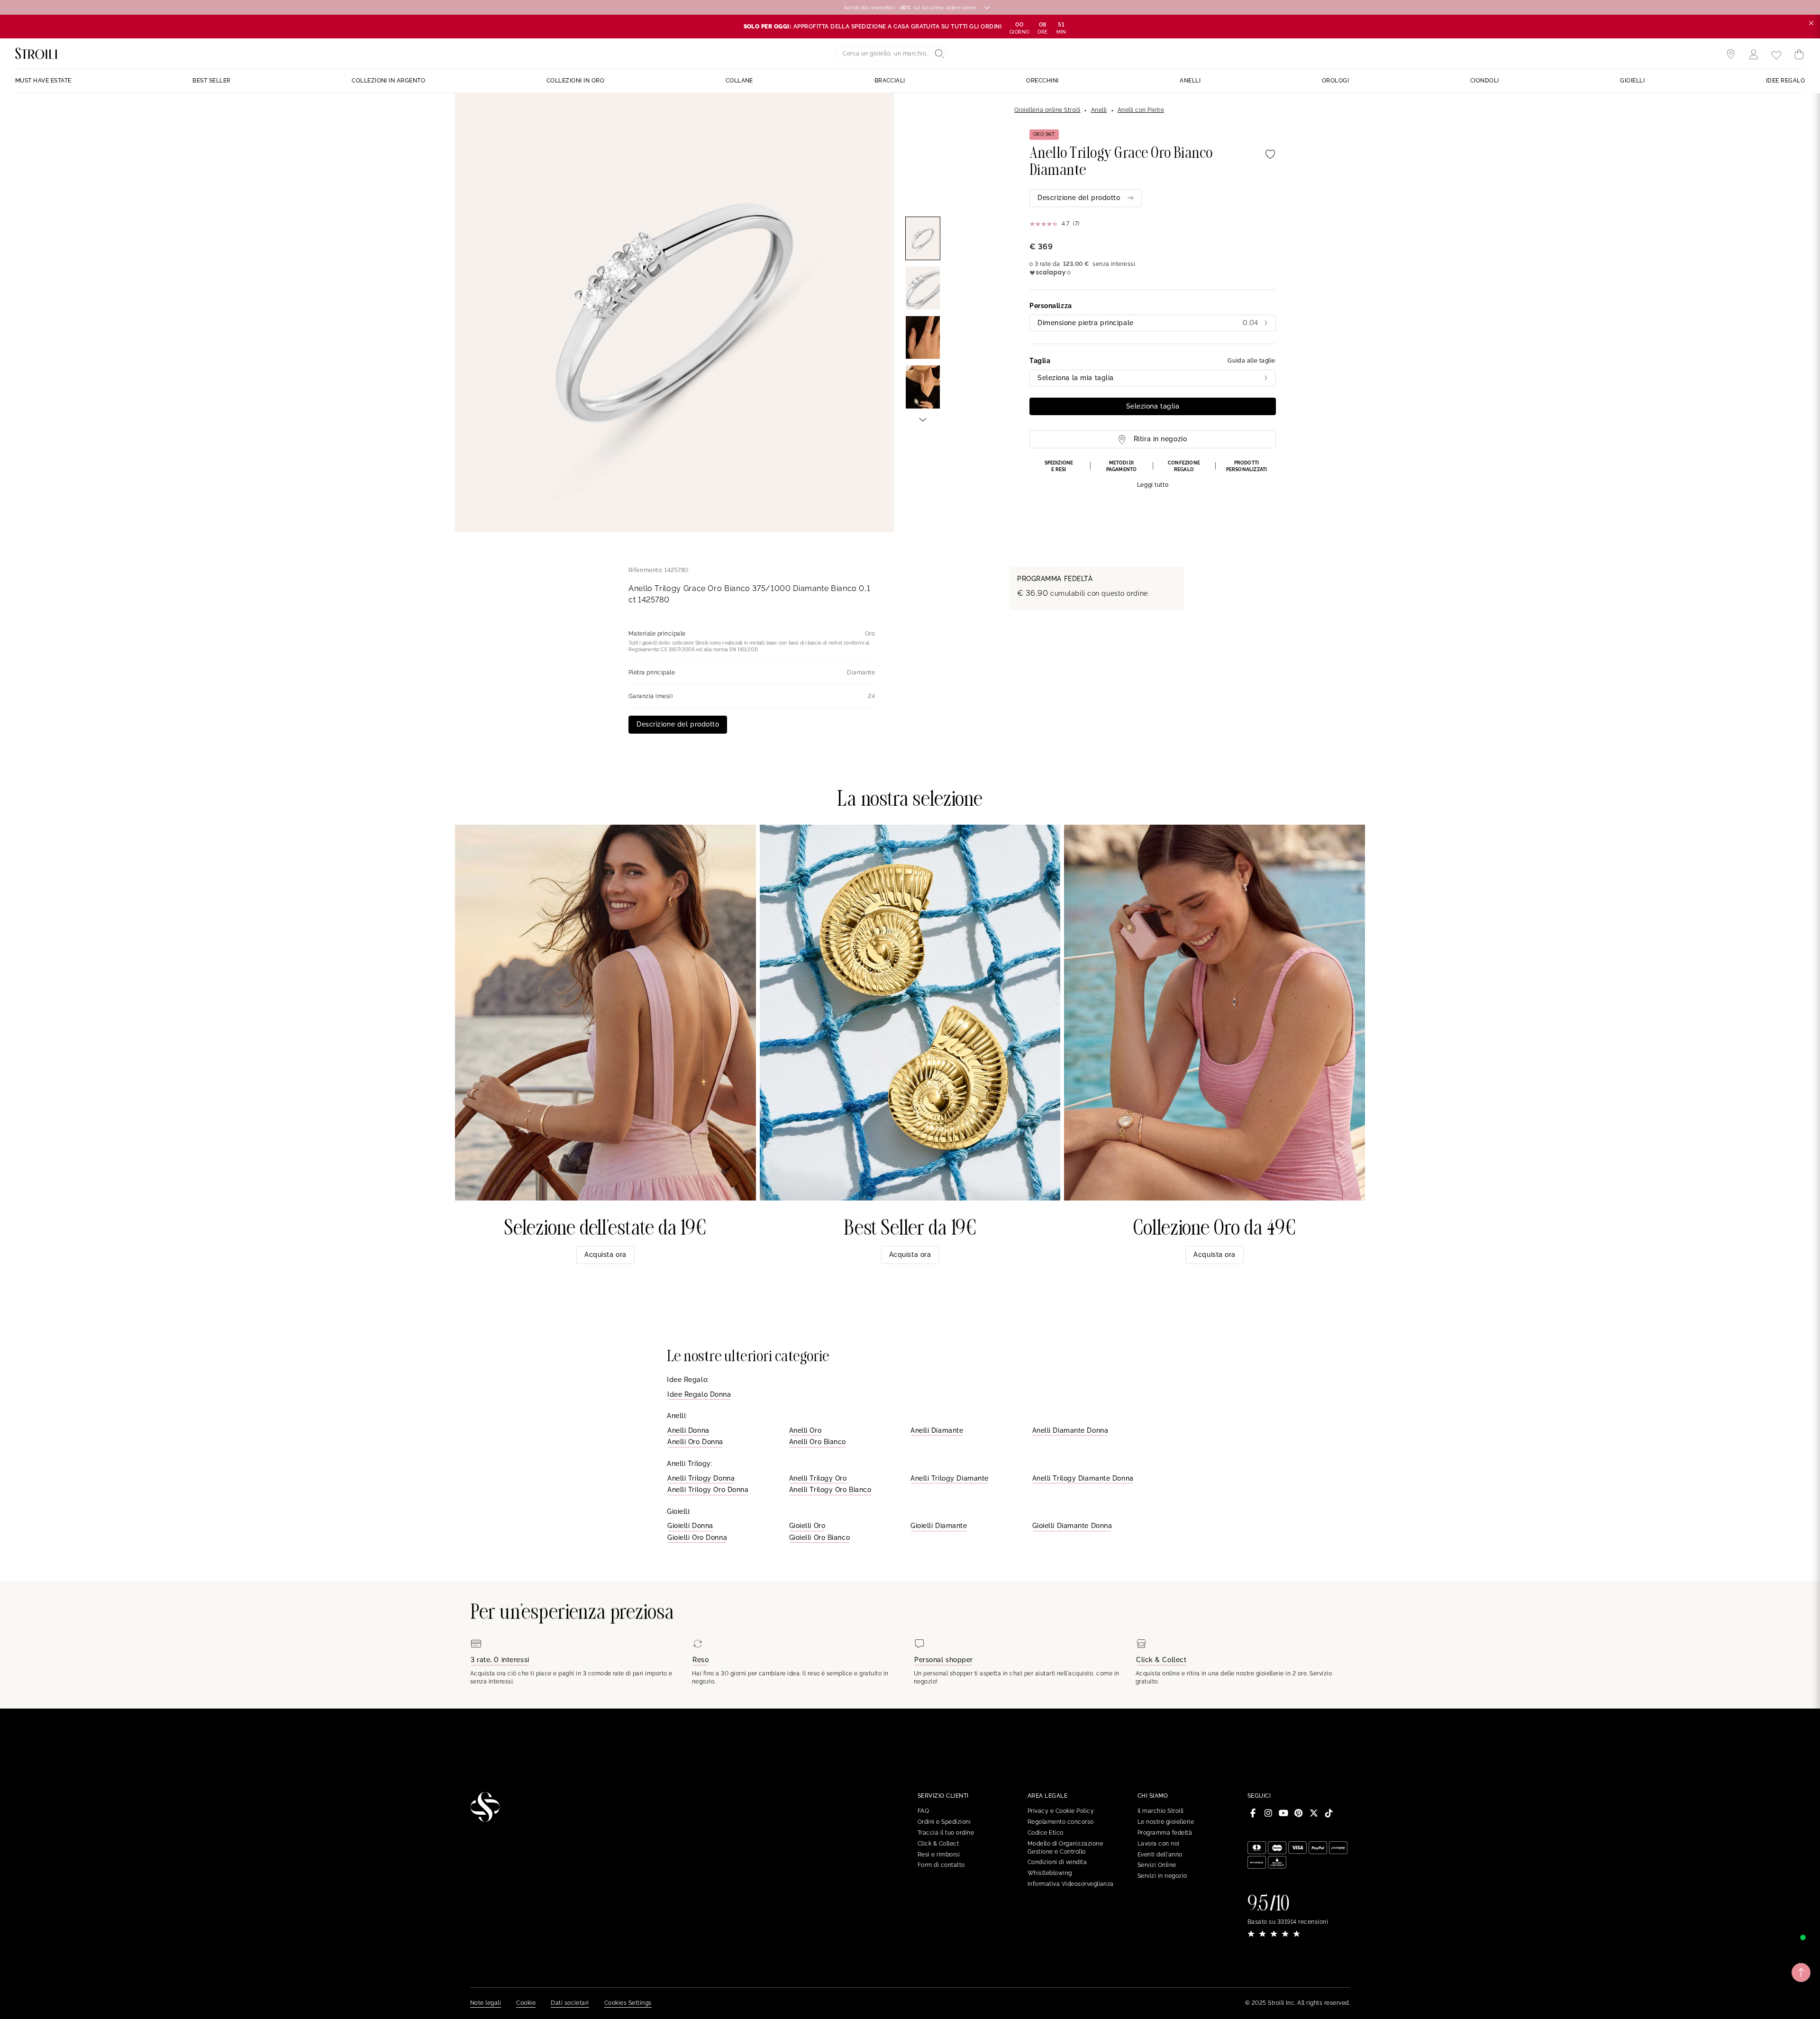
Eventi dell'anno (1160, 1855)
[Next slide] (923, 419)
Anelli (1099, 110)
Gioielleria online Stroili (1047, 110)
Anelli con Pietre (1141, 110)
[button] (1153, 474)
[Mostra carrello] (1799, 55)
